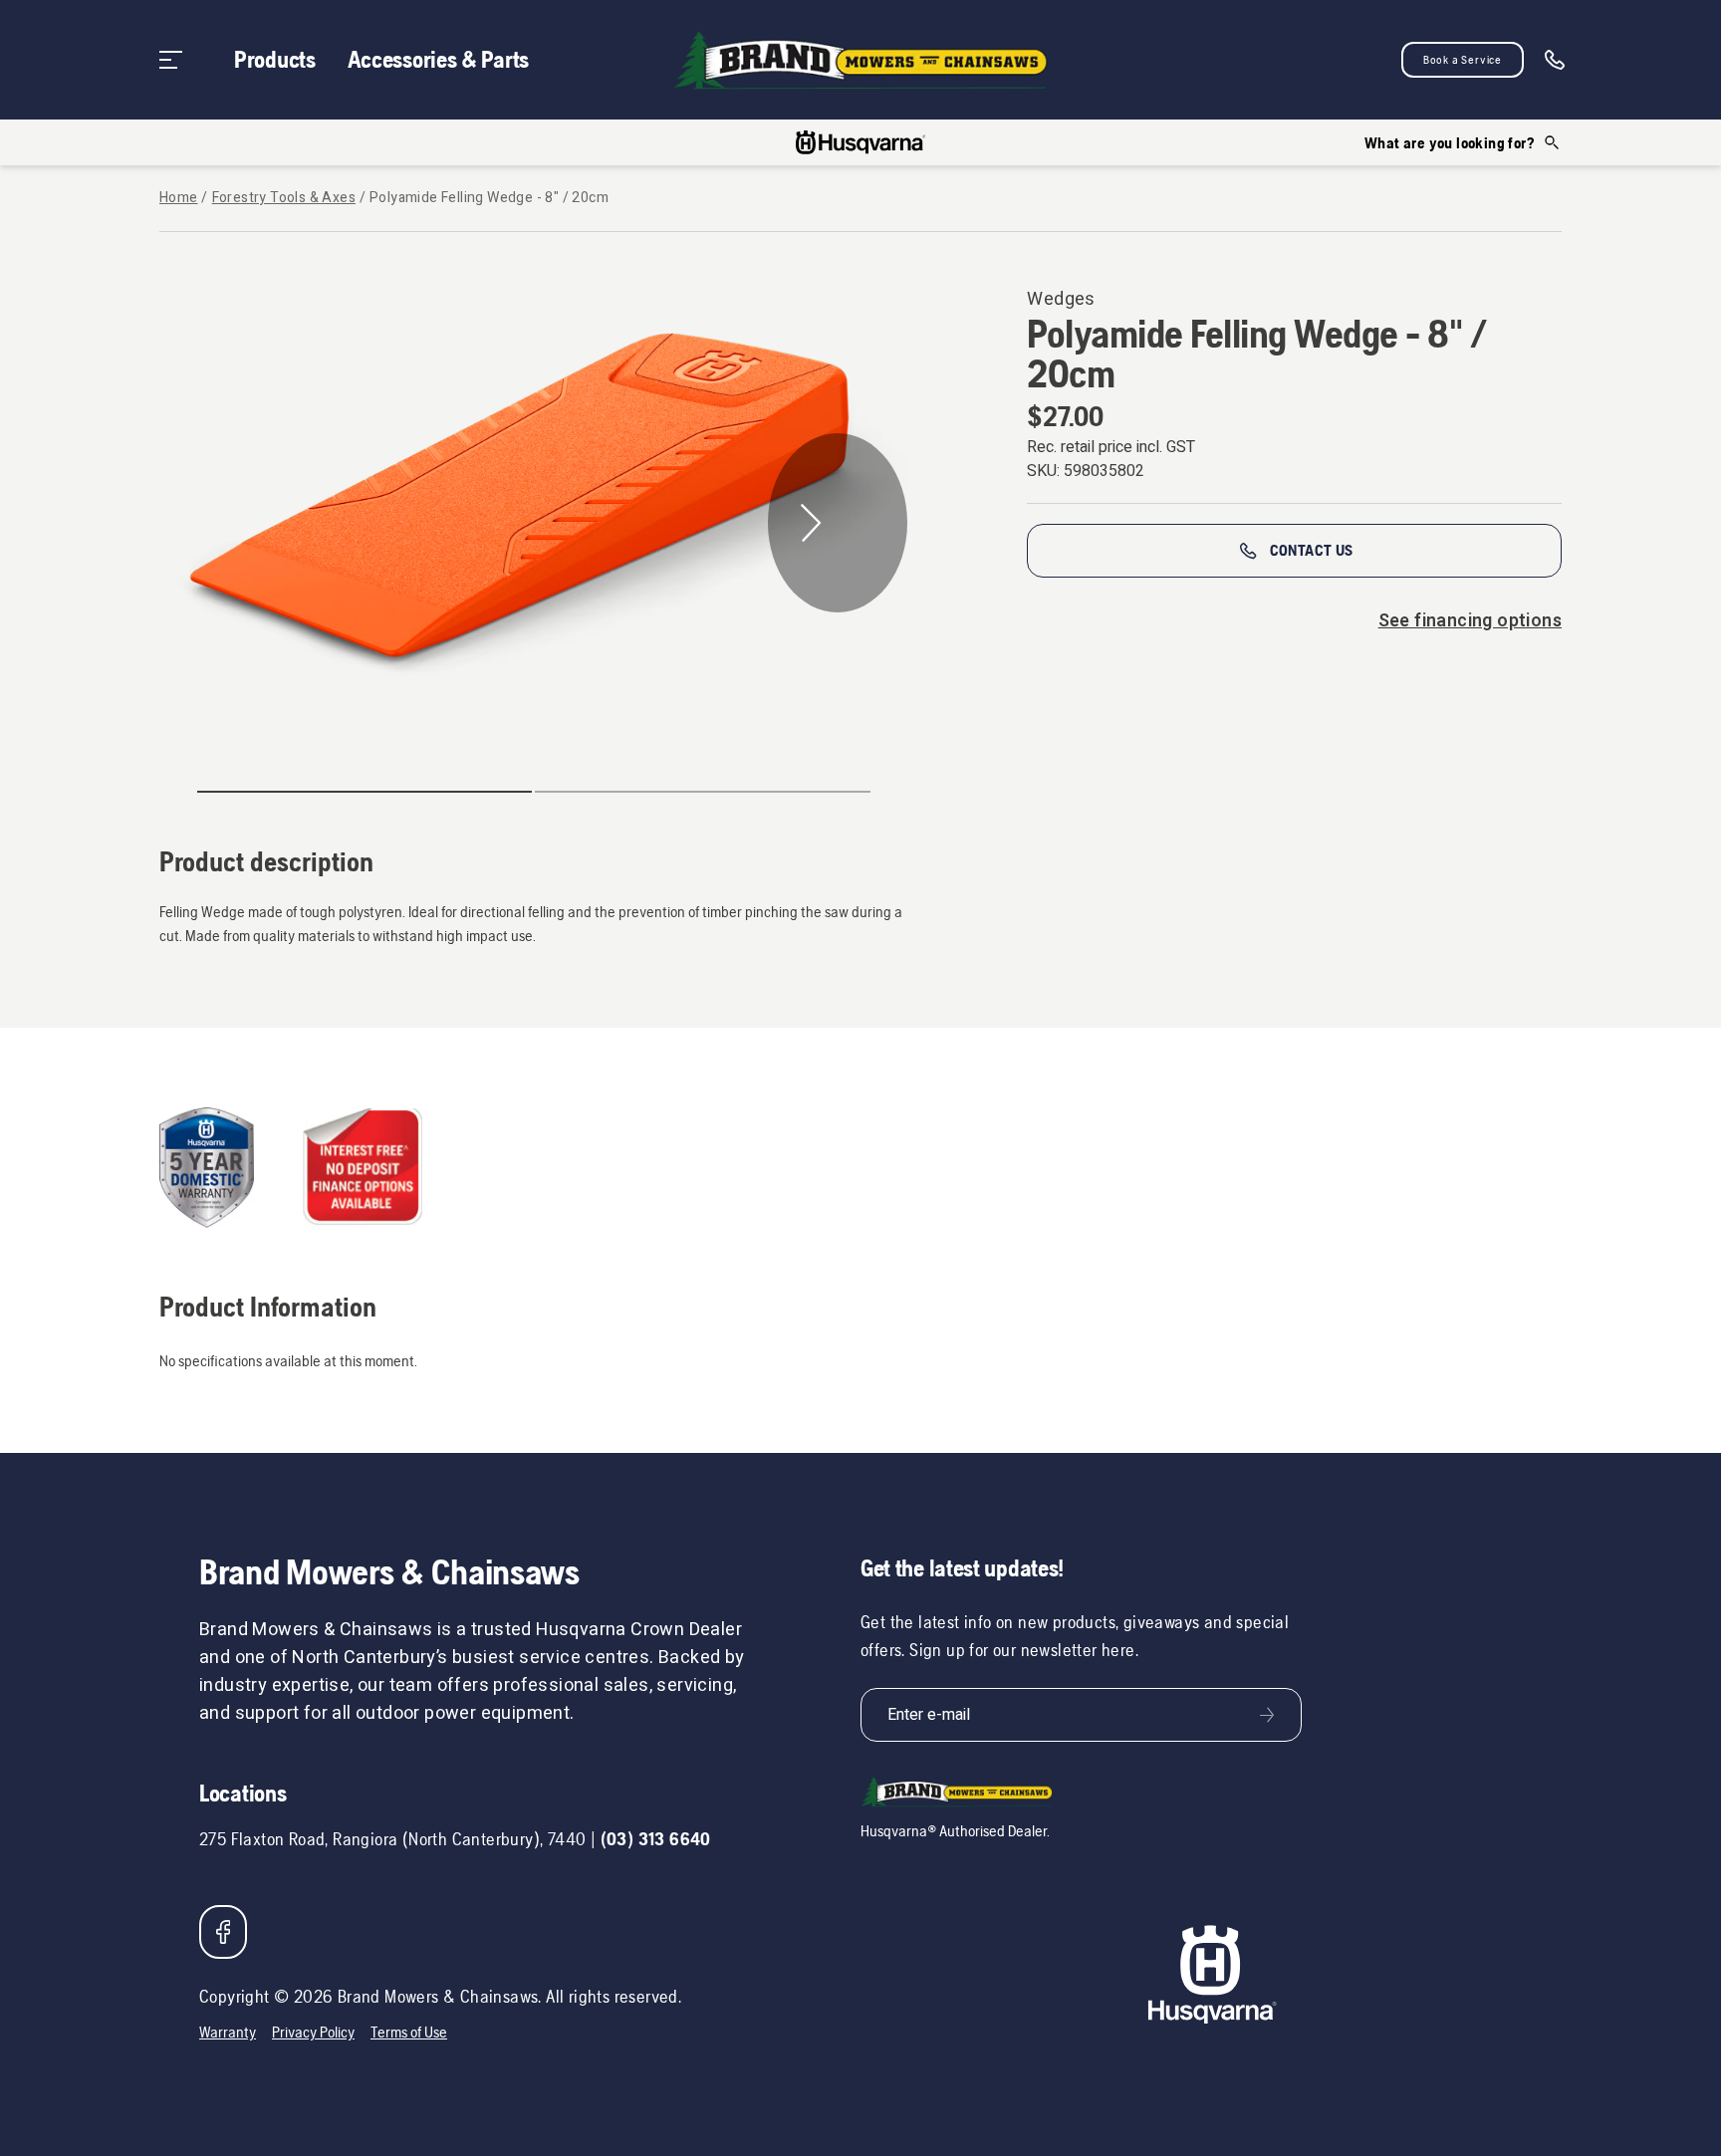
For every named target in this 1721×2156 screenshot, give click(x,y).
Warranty (228, 2032)
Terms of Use (409, 2032)
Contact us (1312, 550)
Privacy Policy (313, 2032)
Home (179, 198)
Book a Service (1463, 60)
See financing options (1470, 621)
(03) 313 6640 (656, 1839)
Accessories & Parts (438, 59)
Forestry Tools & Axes (284, 198)
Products (275, 59)
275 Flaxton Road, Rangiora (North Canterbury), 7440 (392, 1839)
